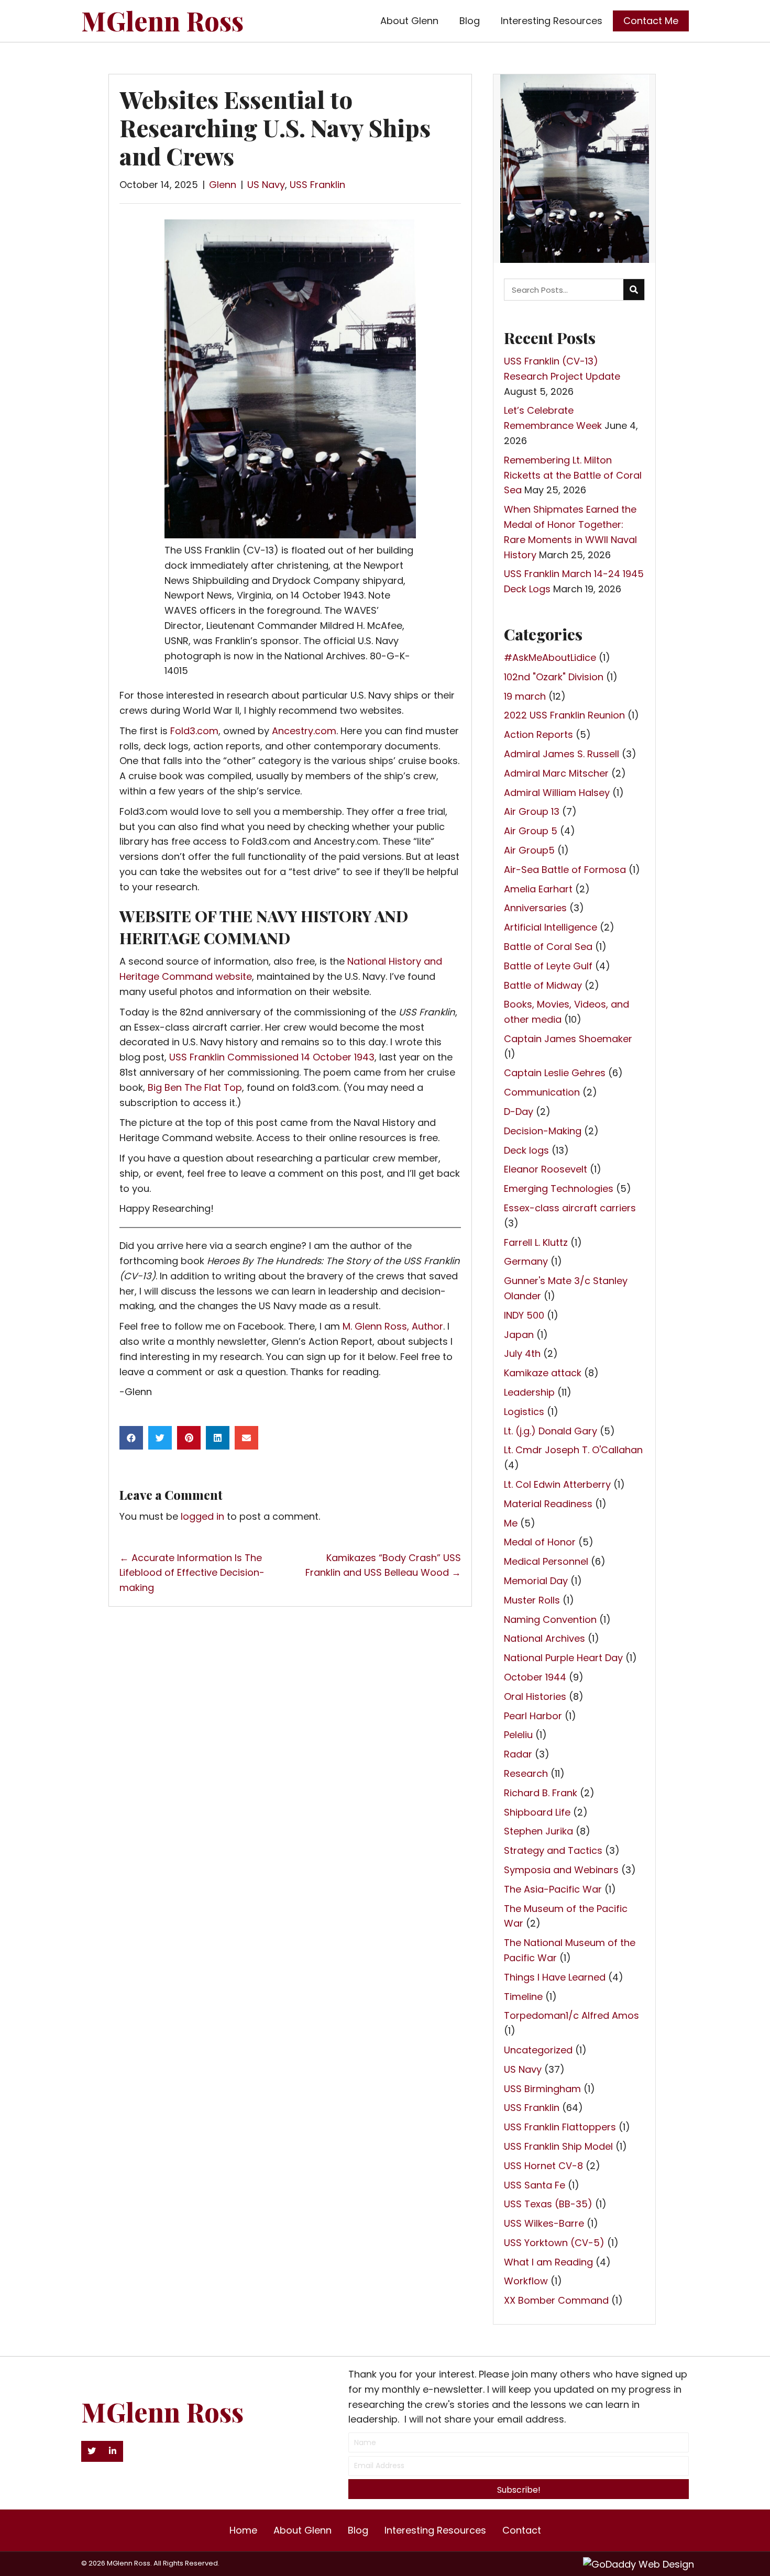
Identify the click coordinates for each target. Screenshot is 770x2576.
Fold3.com (194, 731)
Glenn (223, 185)
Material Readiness (548, 1504)
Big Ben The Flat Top (195, 1087)
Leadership (529, 1392)
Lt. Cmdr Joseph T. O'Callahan (573, 1450)
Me (511, 1523)
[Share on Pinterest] (189, 1438)
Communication (542, 1092)
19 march (525, 696)
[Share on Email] (246, 1438)
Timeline (523, 1997)
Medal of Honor (540, 1542)
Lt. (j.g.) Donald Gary (551, 1431)
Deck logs (526, 1150)
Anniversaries (535, 908)
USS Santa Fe (535, 2185)
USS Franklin (317, 185)
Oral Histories (535, 1696)
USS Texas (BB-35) (548, 2204)
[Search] (634, 290)
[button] (92, 2451)
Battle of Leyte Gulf (548, 966)
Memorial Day (536, 1581)
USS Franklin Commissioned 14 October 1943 (272, 1057)
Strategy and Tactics (553, 1850)
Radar (518, 1754)
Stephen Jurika (538, 1831)
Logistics (524, 1412)
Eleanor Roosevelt (546, 1169)
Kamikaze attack (543, 1373)
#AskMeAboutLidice (550, 657)
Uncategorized (538, 2050)
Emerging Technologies (559, 1189)
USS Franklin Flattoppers (560, 2127)
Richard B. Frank (541, 1793)
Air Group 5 (531, 831)
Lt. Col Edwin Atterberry (557, 1484)
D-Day (519, 1112)
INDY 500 (524, 1315)
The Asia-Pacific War (553, 1889)
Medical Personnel (546, 1561)
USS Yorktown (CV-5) (554, 2243)
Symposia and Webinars (561, 1870)
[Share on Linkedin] (218, 1438)
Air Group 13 (532, 811)
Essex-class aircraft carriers (570, 1208)
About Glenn (302, 2530)
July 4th (522, 1353)
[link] (409, 21)
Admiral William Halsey (557, 793)
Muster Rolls (532, 1600)
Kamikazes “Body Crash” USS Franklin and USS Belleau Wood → (383, 1565)
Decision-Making (543, 1131)
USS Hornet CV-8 (543, 2166)
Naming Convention (550, 1619)
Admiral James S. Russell (562, 754)
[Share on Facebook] (131, 1438)
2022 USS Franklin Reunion (564, 715)
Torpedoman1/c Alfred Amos (571, 2015)
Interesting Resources (435, 2530)
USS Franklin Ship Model (558, 2146)
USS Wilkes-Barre (544, 2223)
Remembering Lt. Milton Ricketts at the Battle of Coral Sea (573, 475)
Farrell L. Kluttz (536, 1242)
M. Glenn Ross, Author (393, 1326)
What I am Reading (548, 2262)
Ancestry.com (304, 731)
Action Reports (538, 734)
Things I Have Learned (555, 1977)
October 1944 (535, 1677)
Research (526, 1773)
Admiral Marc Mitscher (556, 773)
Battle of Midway (543, 985)
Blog (358, 2530)
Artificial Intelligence (551, 927)
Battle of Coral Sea (548, 947)
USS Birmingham (542, 2089)
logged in (202, 1516)
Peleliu (518, 1735)
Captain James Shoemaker (568, 1039)
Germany (526, 1261)
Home (243, 2530)
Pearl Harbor (533, 1716)
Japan (519, 1335)
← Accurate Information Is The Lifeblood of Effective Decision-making (192, 1573)
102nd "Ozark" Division (554, 677)
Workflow (526, 2281)
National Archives (544, 1638)
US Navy (266, 185)
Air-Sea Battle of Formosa (565, 870)
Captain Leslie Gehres (555, 1073)
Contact (522, 2530)
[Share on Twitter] (160, 1438)
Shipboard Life (537, 1812)
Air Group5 (529, 850)
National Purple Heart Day (563, 1658)
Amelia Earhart (538, 889)
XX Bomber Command (556, 2300)
